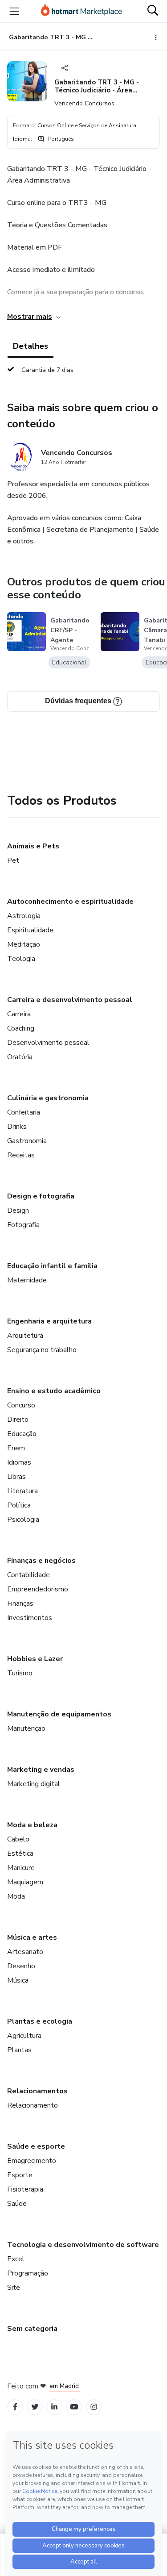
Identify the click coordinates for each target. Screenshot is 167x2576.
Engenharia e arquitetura (49, 1321)
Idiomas (19, 1462)
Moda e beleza (32, 1825)
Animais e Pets (33, 846)
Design (18, 1211)
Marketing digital (34, 1784)
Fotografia (23, 1225)
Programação (28, 2273)
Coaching (21, 1028)
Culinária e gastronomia (48, 1098)
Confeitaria (24, 1112)
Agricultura (24, 2036)
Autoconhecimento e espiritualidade (70, 902)
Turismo (20, 1673)
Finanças (20, 1603)
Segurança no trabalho (42, 1350)
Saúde (17, 2204)
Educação (22, 1434)
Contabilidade (29, 1575)
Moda (16, 1896)
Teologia (21, 959)
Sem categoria (32, 2329)
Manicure (21, 1868)
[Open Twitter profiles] (35, 2407)
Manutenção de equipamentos (59, 1714)
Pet (13, 860)
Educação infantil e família (52, 1266)
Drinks (17, 1127)
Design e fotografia (41, 1196)
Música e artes (32, 1937)
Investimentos (30, 1618)
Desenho (21, 1966)
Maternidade (27, 1280)
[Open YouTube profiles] (74, 2407)
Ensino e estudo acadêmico (54, 1391)
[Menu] (14, 11)
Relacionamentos (37, 2091)
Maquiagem (25, 1882)
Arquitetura (25, 1336)
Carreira (19, 1014)
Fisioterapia (25, 2189)
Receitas (21, 1155)
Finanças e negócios (41, 1561)
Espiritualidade (30, 930)
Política (19, 1505)
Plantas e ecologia (40, 2021)
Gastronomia (27, 1141)
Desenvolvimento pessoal (48, 1043)
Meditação (24, 944)
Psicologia (23, 1520)
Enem (16, 1448)
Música (18, 1980)
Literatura (22, 1491)
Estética (20, 1854)
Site (14, 2288)
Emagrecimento (32, 2161)
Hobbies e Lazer (35, 1659)
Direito (18, 1420)
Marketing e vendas (41, 1770)
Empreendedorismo (38, 1589)
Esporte (20, 2175)
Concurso (21, 1405)
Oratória (20, 1057)
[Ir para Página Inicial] (81, 11)
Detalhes (31, 346)
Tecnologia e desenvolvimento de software (83, 2245)
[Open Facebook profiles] (15, 2407)
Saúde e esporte (36, 2146)
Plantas (19, 2050)
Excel (16, 2259)
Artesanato (25, 1952)
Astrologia (24, 916)
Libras (16, 1477)
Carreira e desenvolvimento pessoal (70, 1000)
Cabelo (18, 1839)
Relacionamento (33, 2105)
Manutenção (26, 1728)
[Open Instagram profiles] (94, 2407)
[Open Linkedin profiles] (54, 2407)
